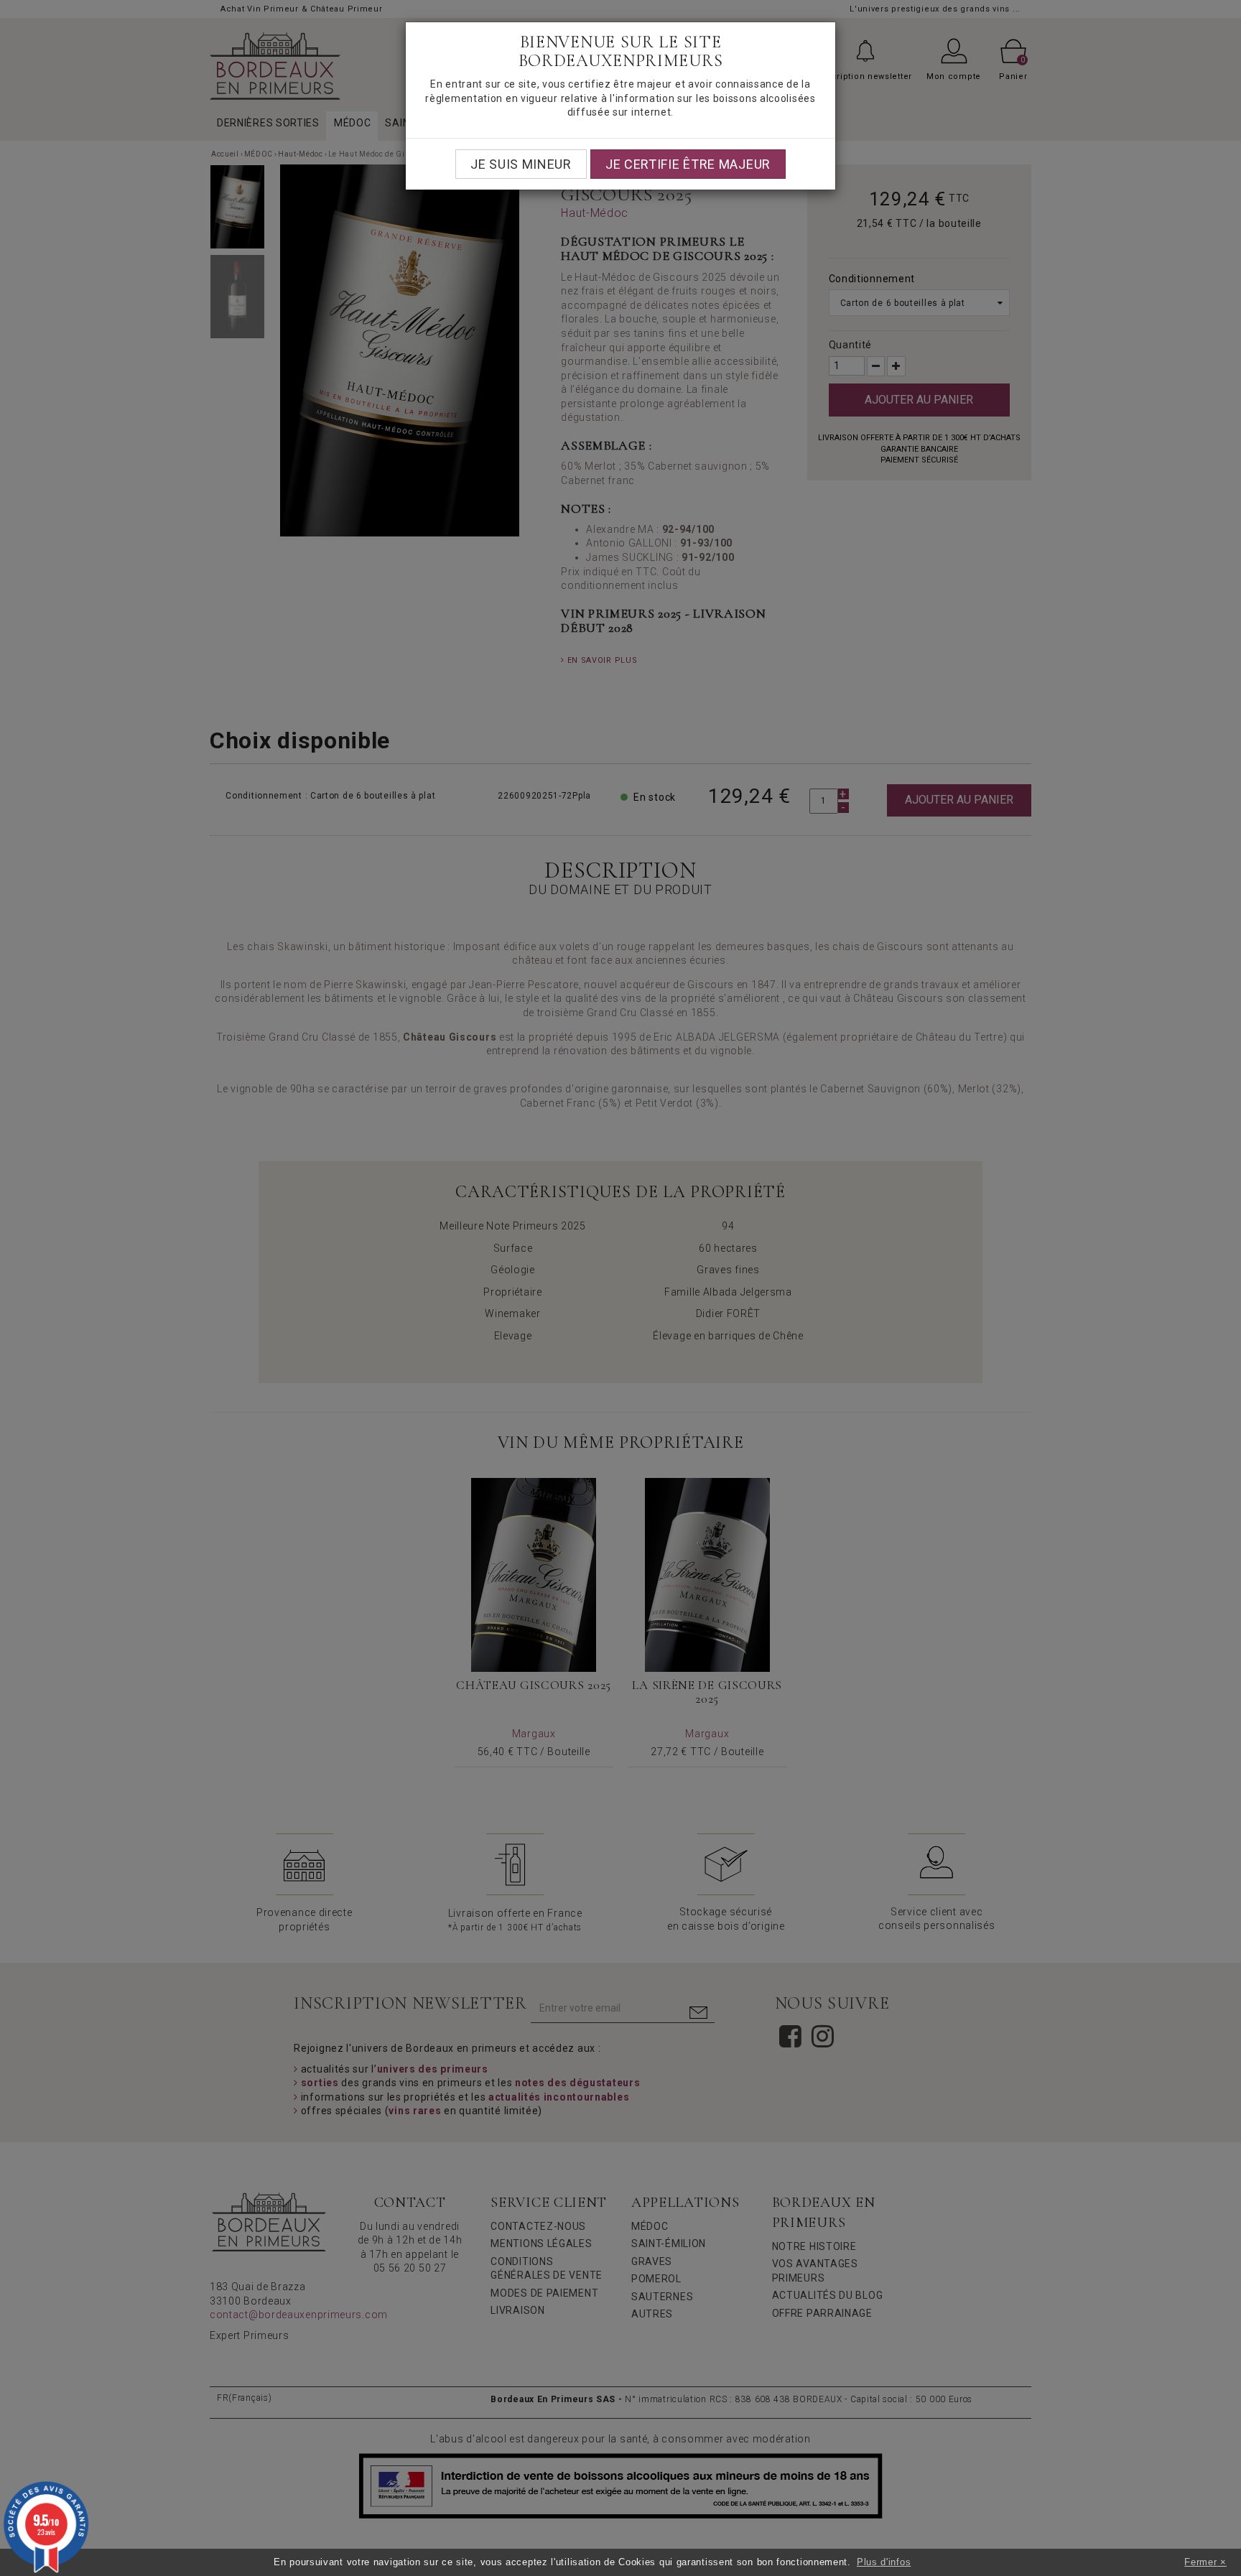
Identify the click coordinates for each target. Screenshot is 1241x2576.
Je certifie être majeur (688, 164)
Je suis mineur (521, 164)
